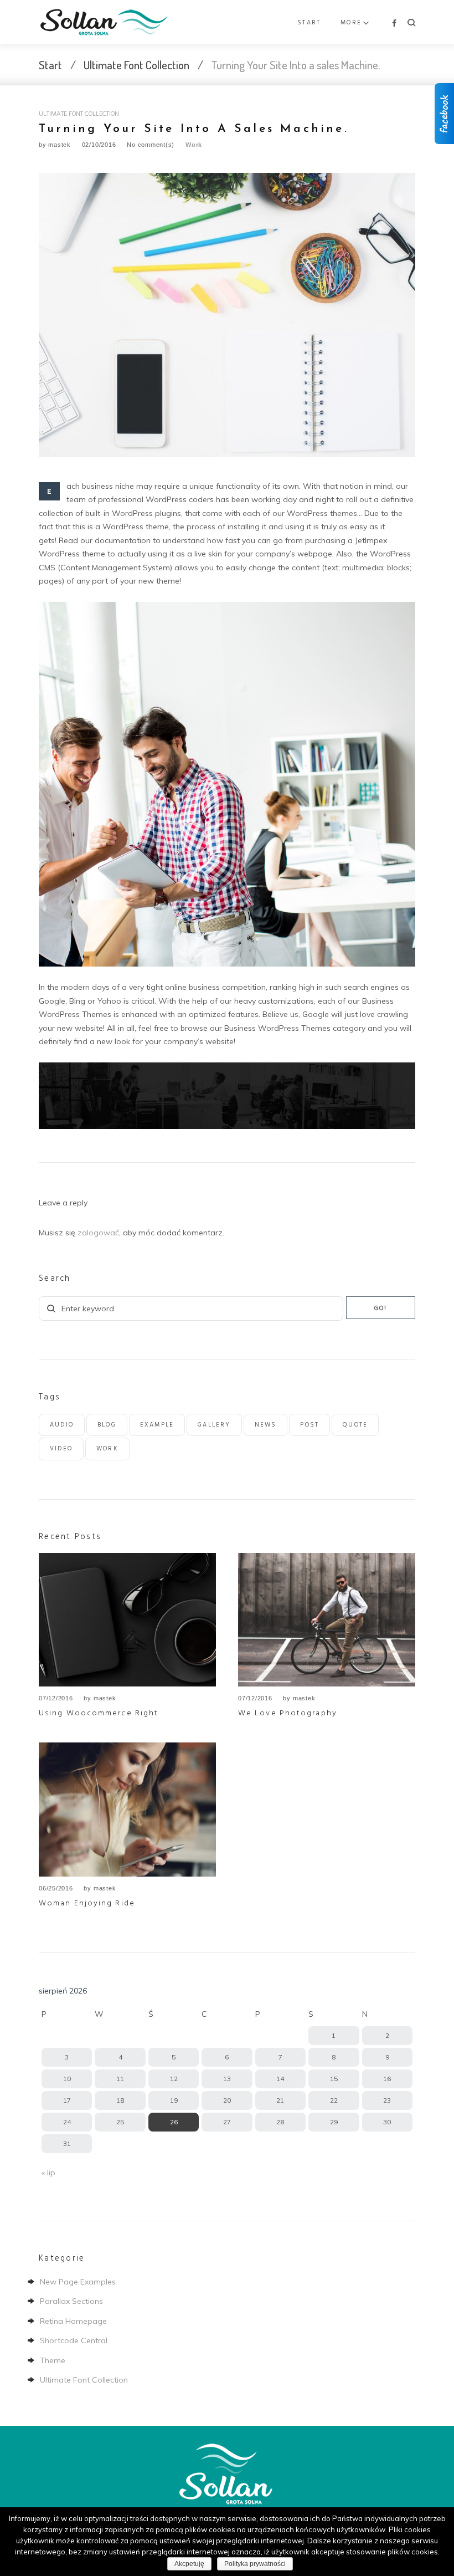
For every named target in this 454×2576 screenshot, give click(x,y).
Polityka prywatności (255, 2564)
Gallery (214, 1425)
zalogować (98, 1233)
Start (309, 23)
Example (157, 1425)
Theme (53, 2360)
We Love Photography (288, 1713)
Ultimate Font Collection (136, 65)
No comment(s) (151, 145)
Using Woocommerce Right (99, 1713)
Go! (381, 1309)
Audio (62, 1425)
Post (309, 1425)
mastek (60, 145)
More (351, 23)
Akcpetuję (189, 2564)
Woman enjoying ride (87, 1903)
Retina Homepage (73, 2321)
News (266, 1425)
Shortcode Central (74, 2340)
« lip (48, 2173)
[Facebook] (394, 24)
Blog (107, 1425)
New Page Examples (78, 2282)
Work (194, 145)
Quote (355, 1425)
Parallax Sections (71, 2301)
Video (61, 1449)
